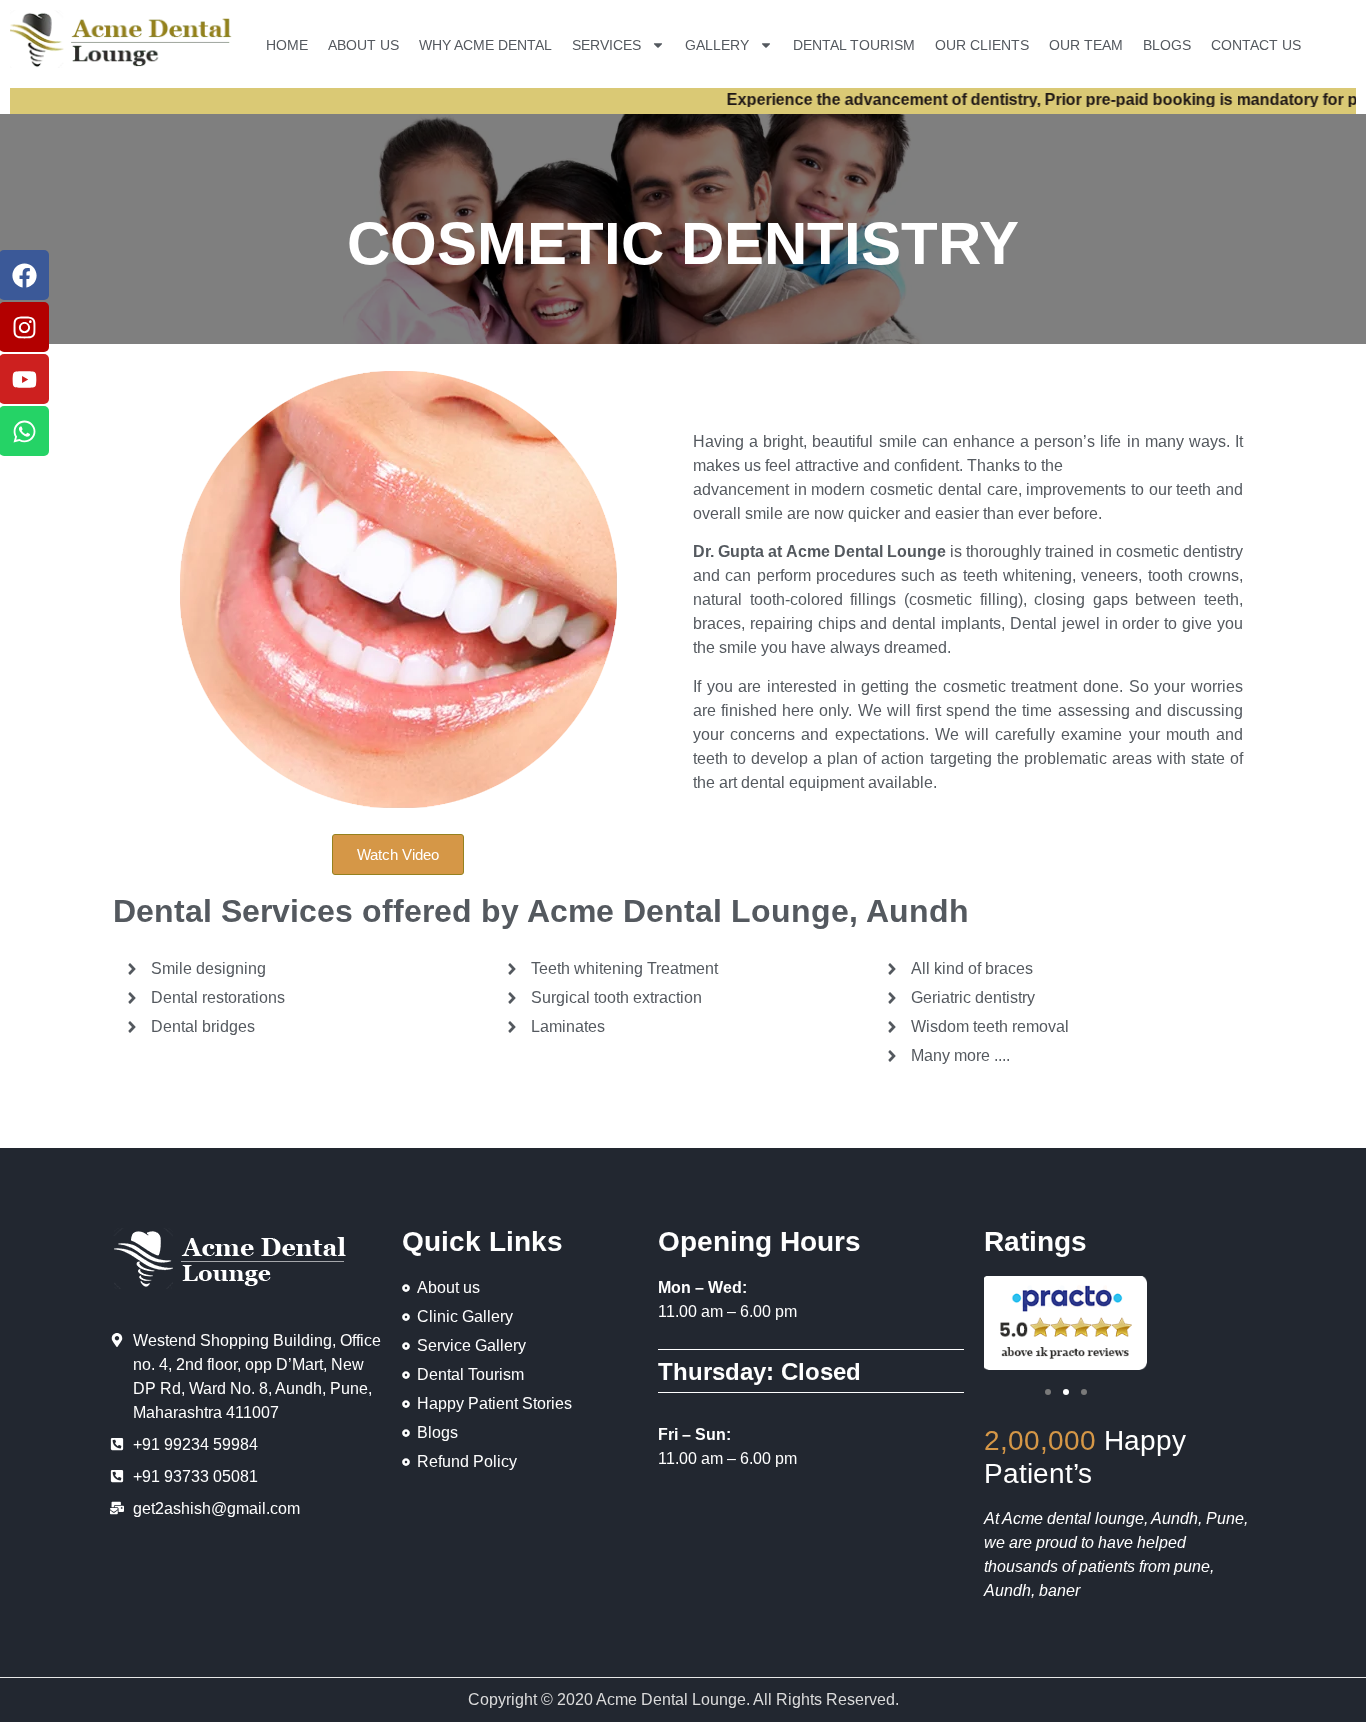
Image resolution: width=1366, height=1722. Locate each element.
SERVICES (606, 45)
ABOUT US (363, 45)
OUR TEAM (1086, 45)
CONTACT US (1256, 45)
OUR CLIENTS (982, 45)
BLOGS (1167, 45)
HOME (287, 45)
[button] (1048, 1392)
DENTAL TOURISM (854, 45)
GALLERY (717, 45)
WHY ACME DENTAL (485, 45)
